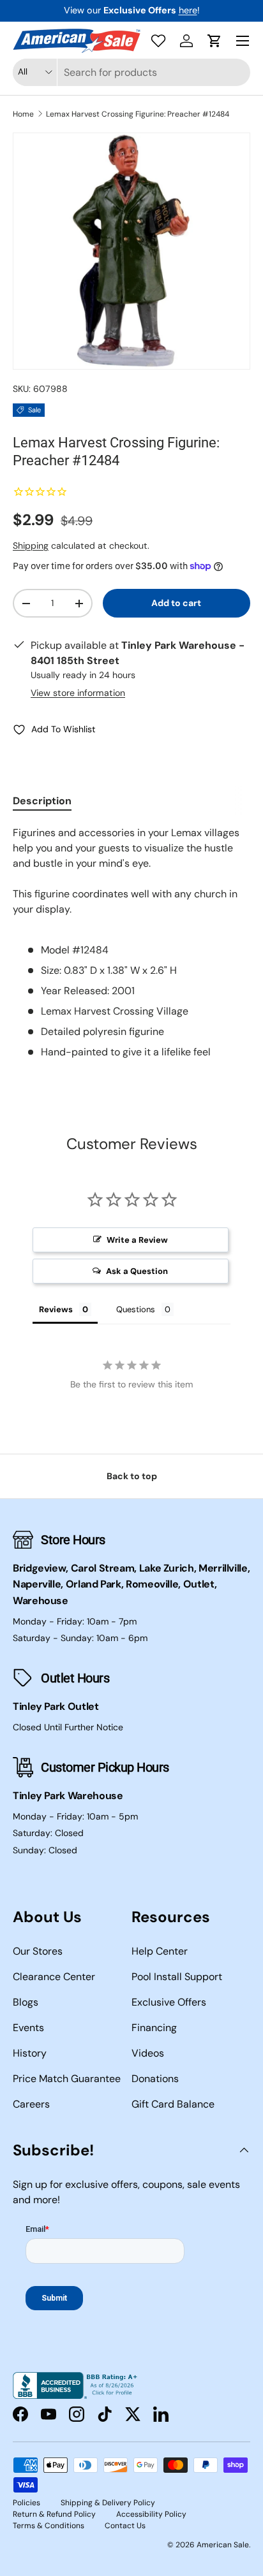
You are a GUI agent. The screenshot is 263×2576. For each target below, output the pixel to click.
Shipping (31, 546)
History (30, 2053)
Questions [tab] (136, 1309)
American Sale (223, 2545)
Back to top (132, 1476)
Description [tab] (42, 801)
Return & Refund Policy (54, 2514)
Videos (148, 2053)
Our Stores (38, 1951)
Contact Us (125, 2526)
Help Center (160, 1951)
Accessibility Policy (151, 2514)
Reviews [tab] (56, 1309)
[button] (214, 41)
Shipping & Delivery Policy (108, 2503)
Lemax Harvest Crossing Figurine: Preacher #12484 (138, 114)
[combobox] (131, 72)
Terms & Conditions (49, 2526)
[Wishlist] (158, 41)
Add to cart (176, 603)
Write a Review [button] (137, 1240)
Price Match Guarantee (67, 2079)
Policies (26, 2503)
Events (28, 2028)
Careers (31, 2104)
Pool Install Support (177, 1977)
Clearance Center (54, 1977)
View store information (78, 693)
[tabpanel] (131, 943)
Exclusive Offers (169, 2002)
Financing (154, 2028)
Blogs (26, 2002)
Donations (155, 2079)
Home (23, 114)
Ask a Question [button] (137, 1271)
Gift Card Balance (173, 2104)
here (188, 10)
